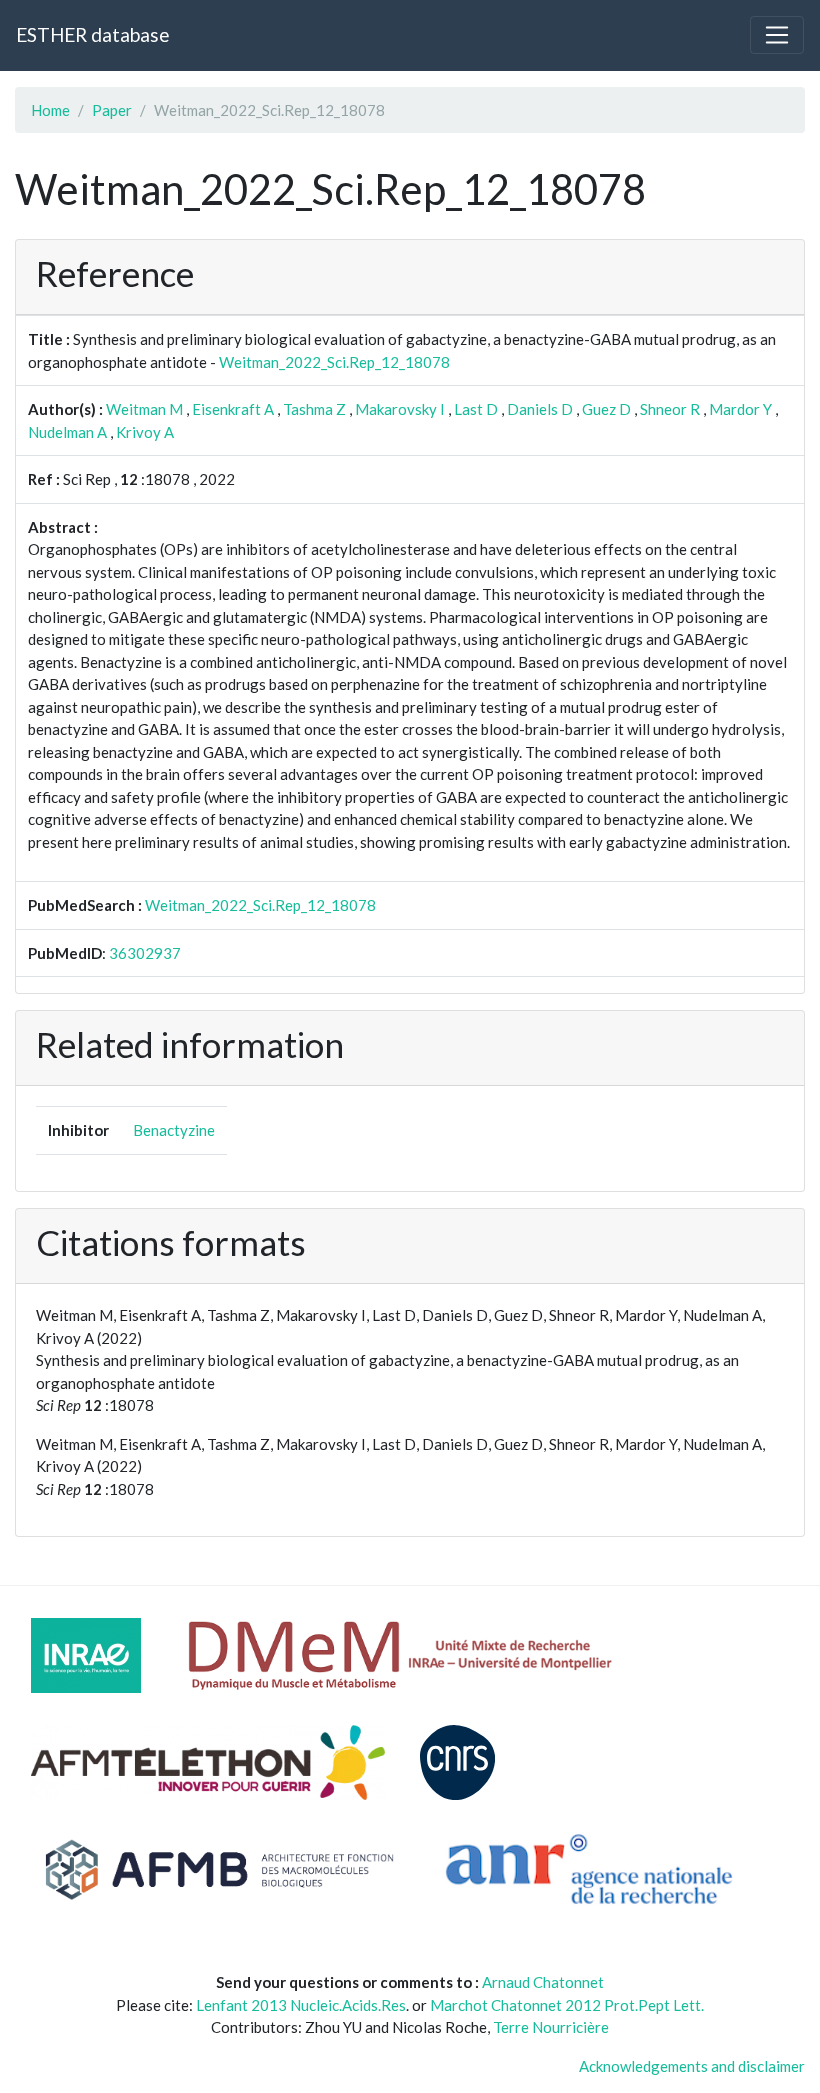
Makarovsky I (400, 409)
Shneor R (670, 409)
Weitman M (144, 409)
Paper (112, 110)
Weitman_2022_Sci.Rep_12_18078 (334, 362)
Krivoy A (145, 432)
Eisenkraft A (233, 409)
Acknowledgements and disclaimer (692, 2066)
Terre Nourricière (551, 2027)
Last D (476, 409)
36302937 (145, 953)
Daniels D (540, 409)
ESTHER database (92, 34)
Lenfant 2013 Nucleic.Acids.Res (301, 2005)
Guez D (606, 409)
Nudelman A (67, 432)
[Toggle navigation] (777, 35)
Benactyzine (174, 1130)
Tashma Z (314, 409)
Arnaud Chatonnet (543, 1982)
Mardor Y (740, 409)
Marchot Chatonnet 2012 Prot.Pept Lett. (567, 2005)
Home (50, 110)
